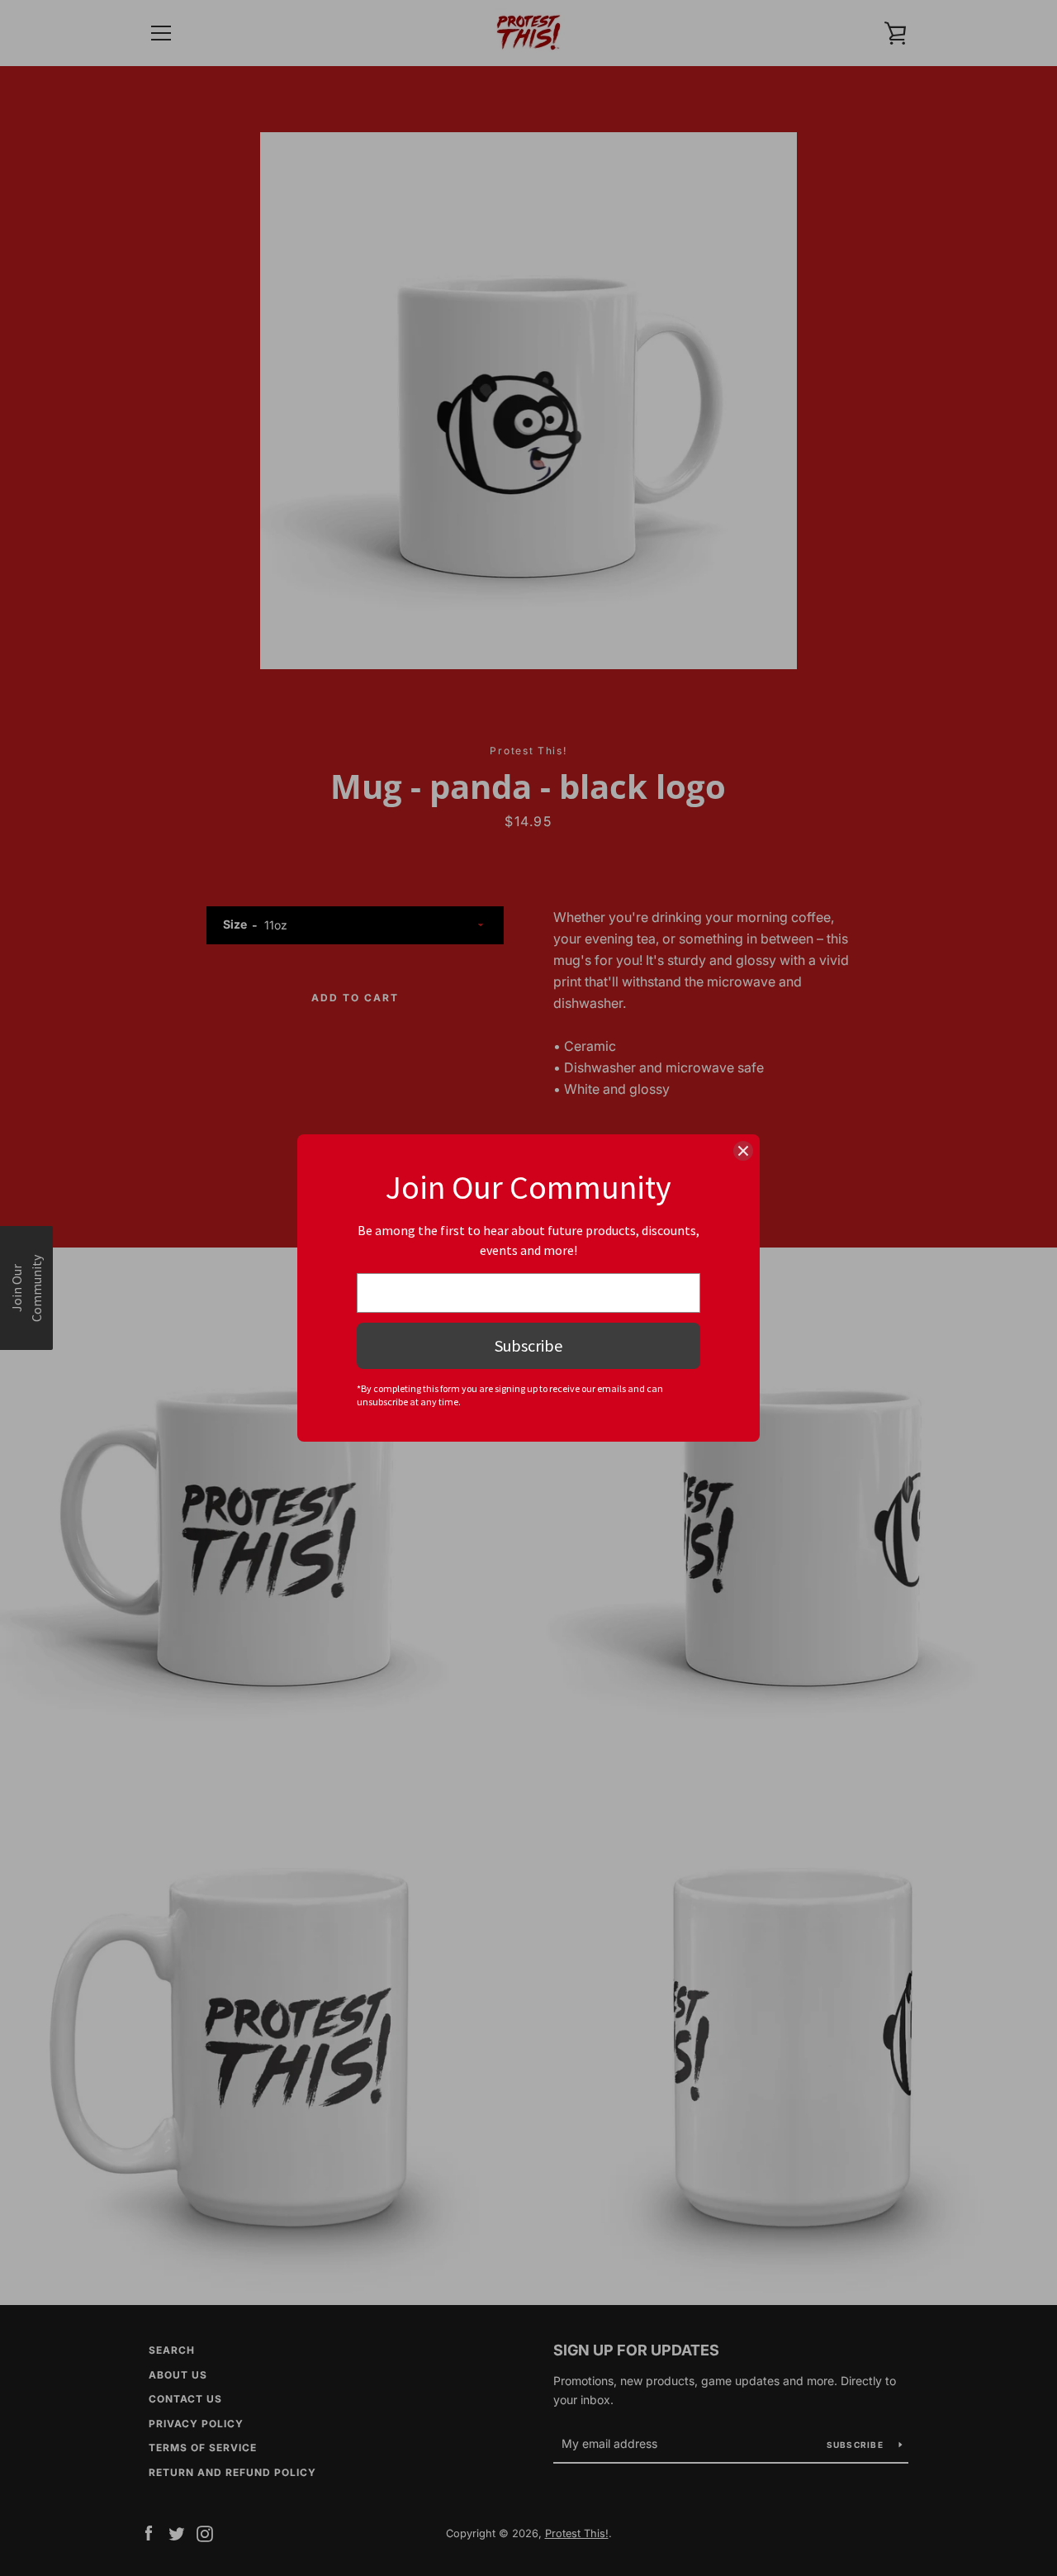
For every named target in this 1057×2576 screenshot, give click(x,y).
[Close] (743, 1151)
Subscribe (528, 1345)
